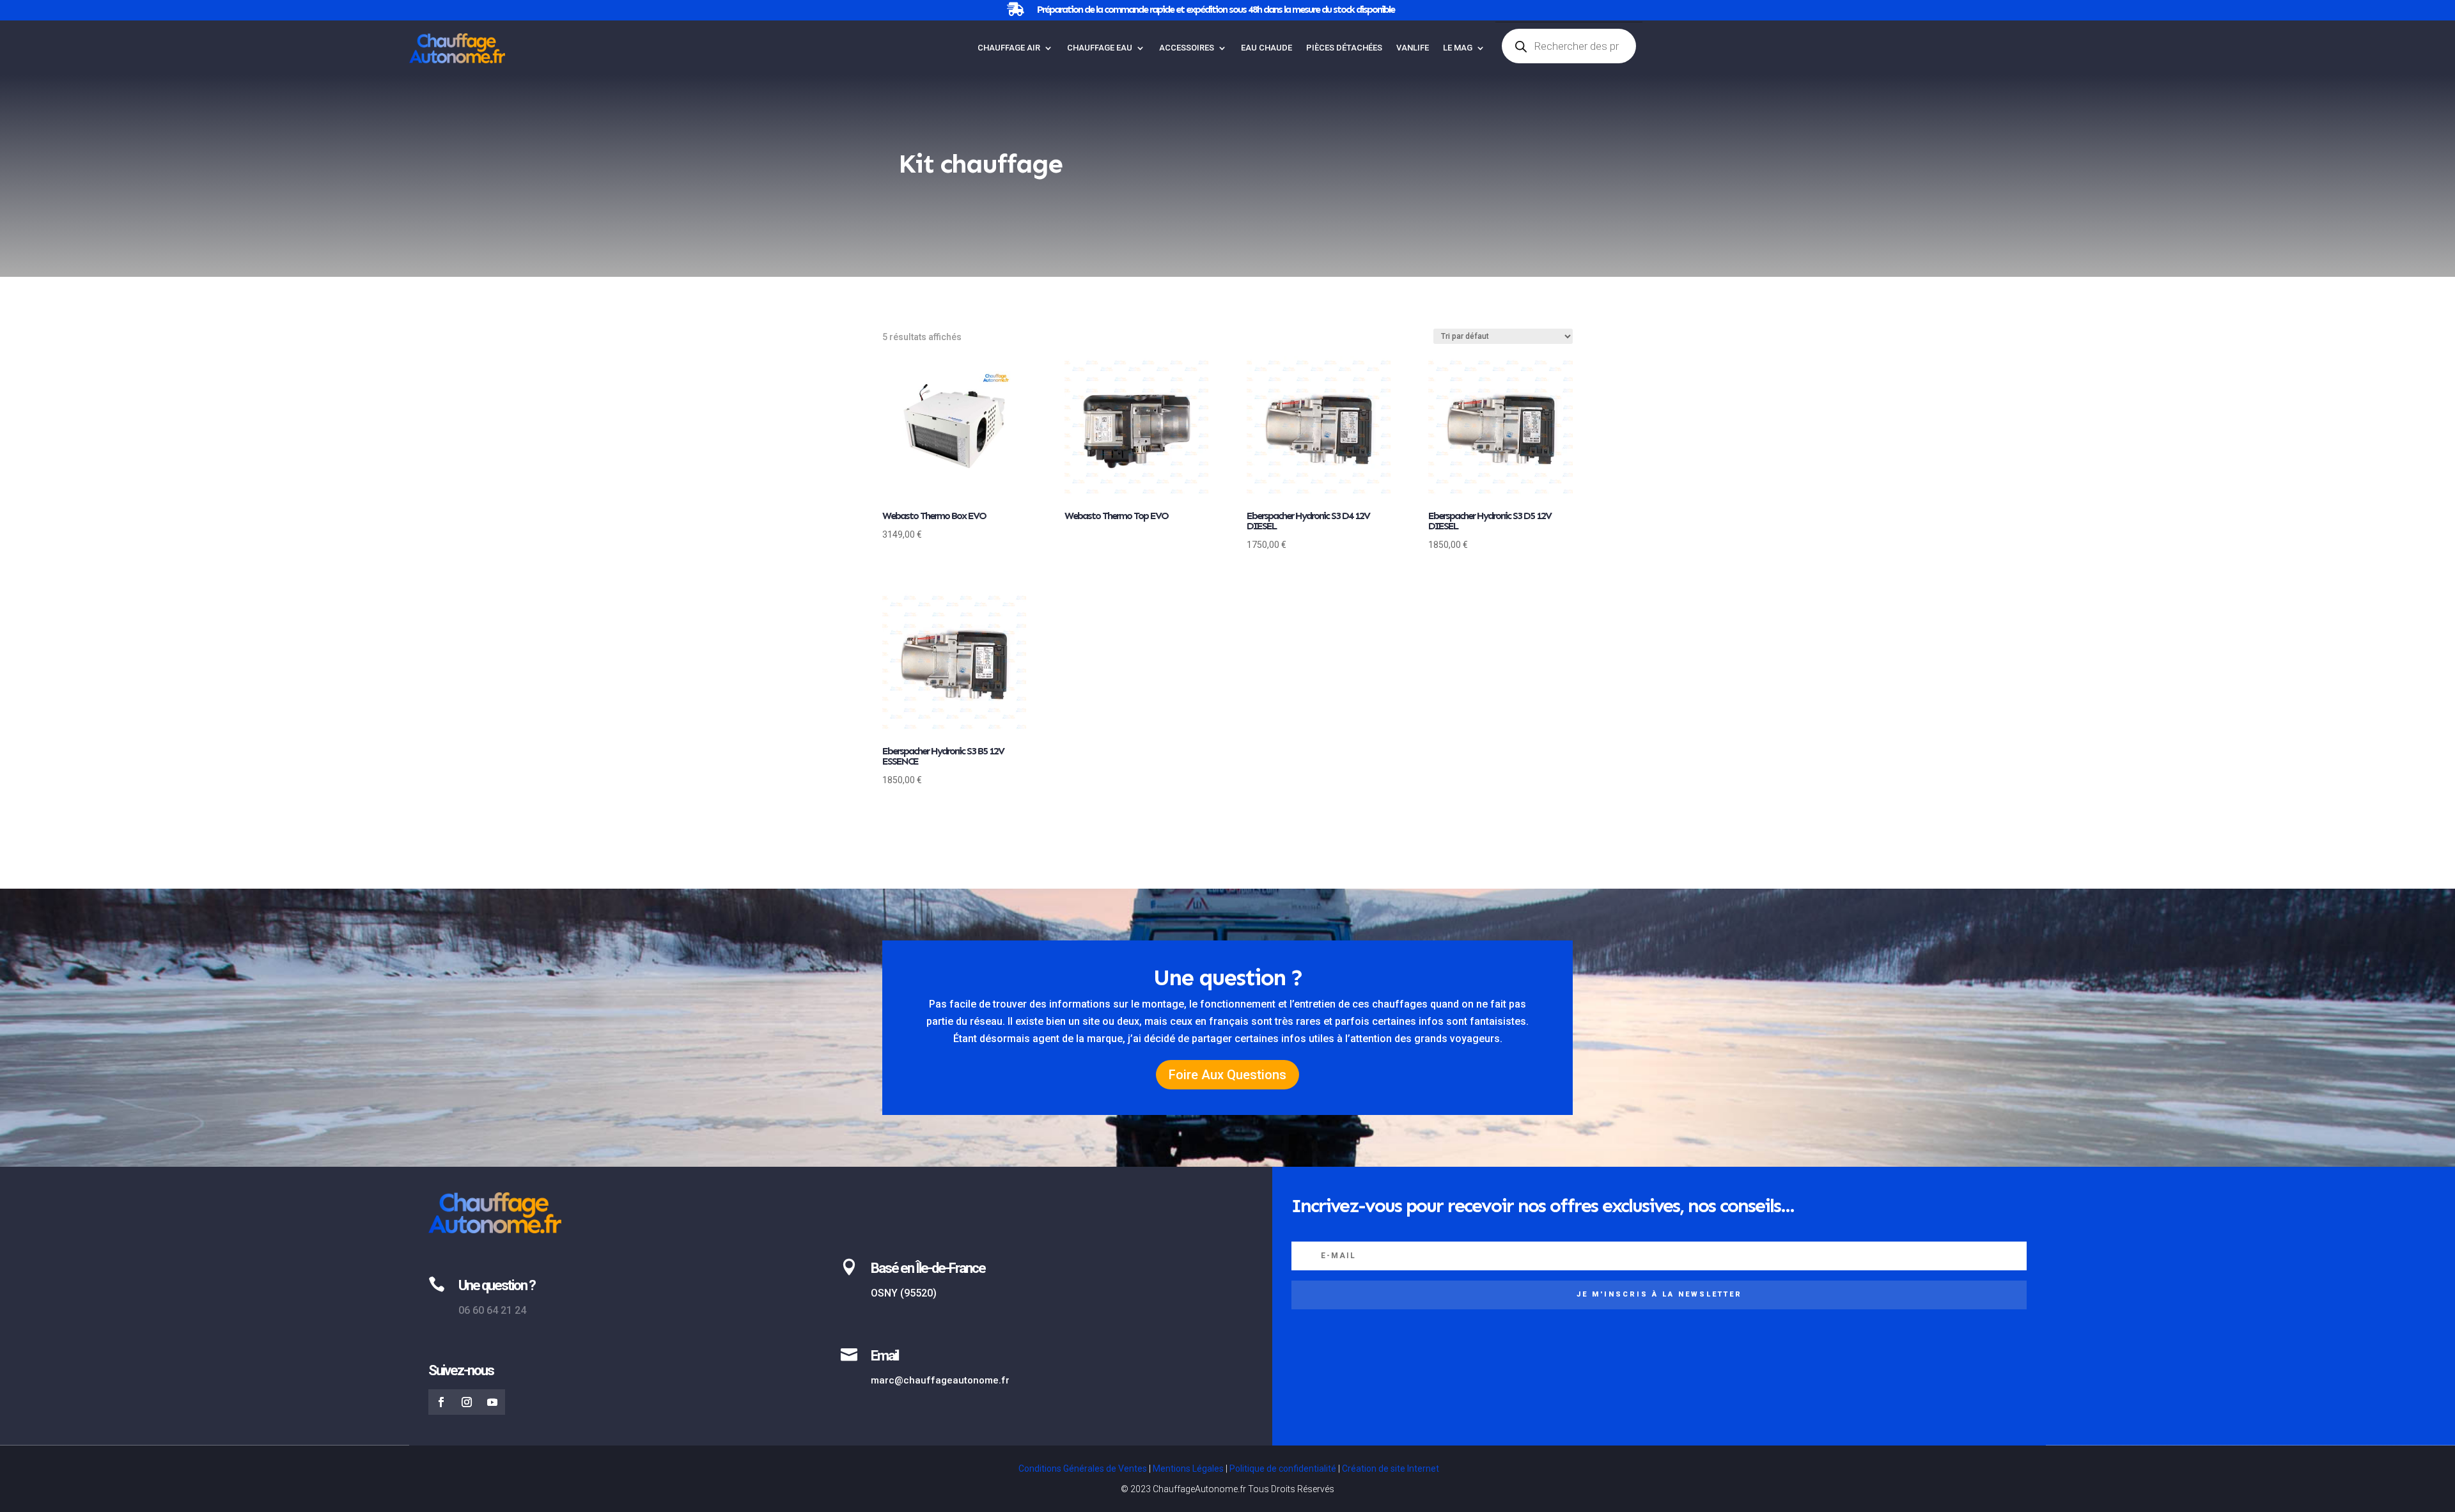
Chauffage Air (1009, 48)
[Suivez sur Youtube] (492, 1402)
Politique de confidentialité (1283, 1469)
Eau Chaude (1266, 48)
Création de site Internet (1391, 1469)
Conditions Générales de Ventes (1083, 1469)
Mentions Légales (1188, 1469)
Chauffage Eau (1100, 48)
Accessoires (1187, 48)
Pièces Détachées (1344, 48)
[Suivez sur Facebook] (441, 1402)
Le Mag (1458, 48)
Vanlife (1413, 48)
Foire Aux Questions (1227, 1075)
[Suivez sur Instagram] (467, 1402)
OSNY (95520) (904, 1293)
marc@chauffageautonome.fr (940, 1380)
